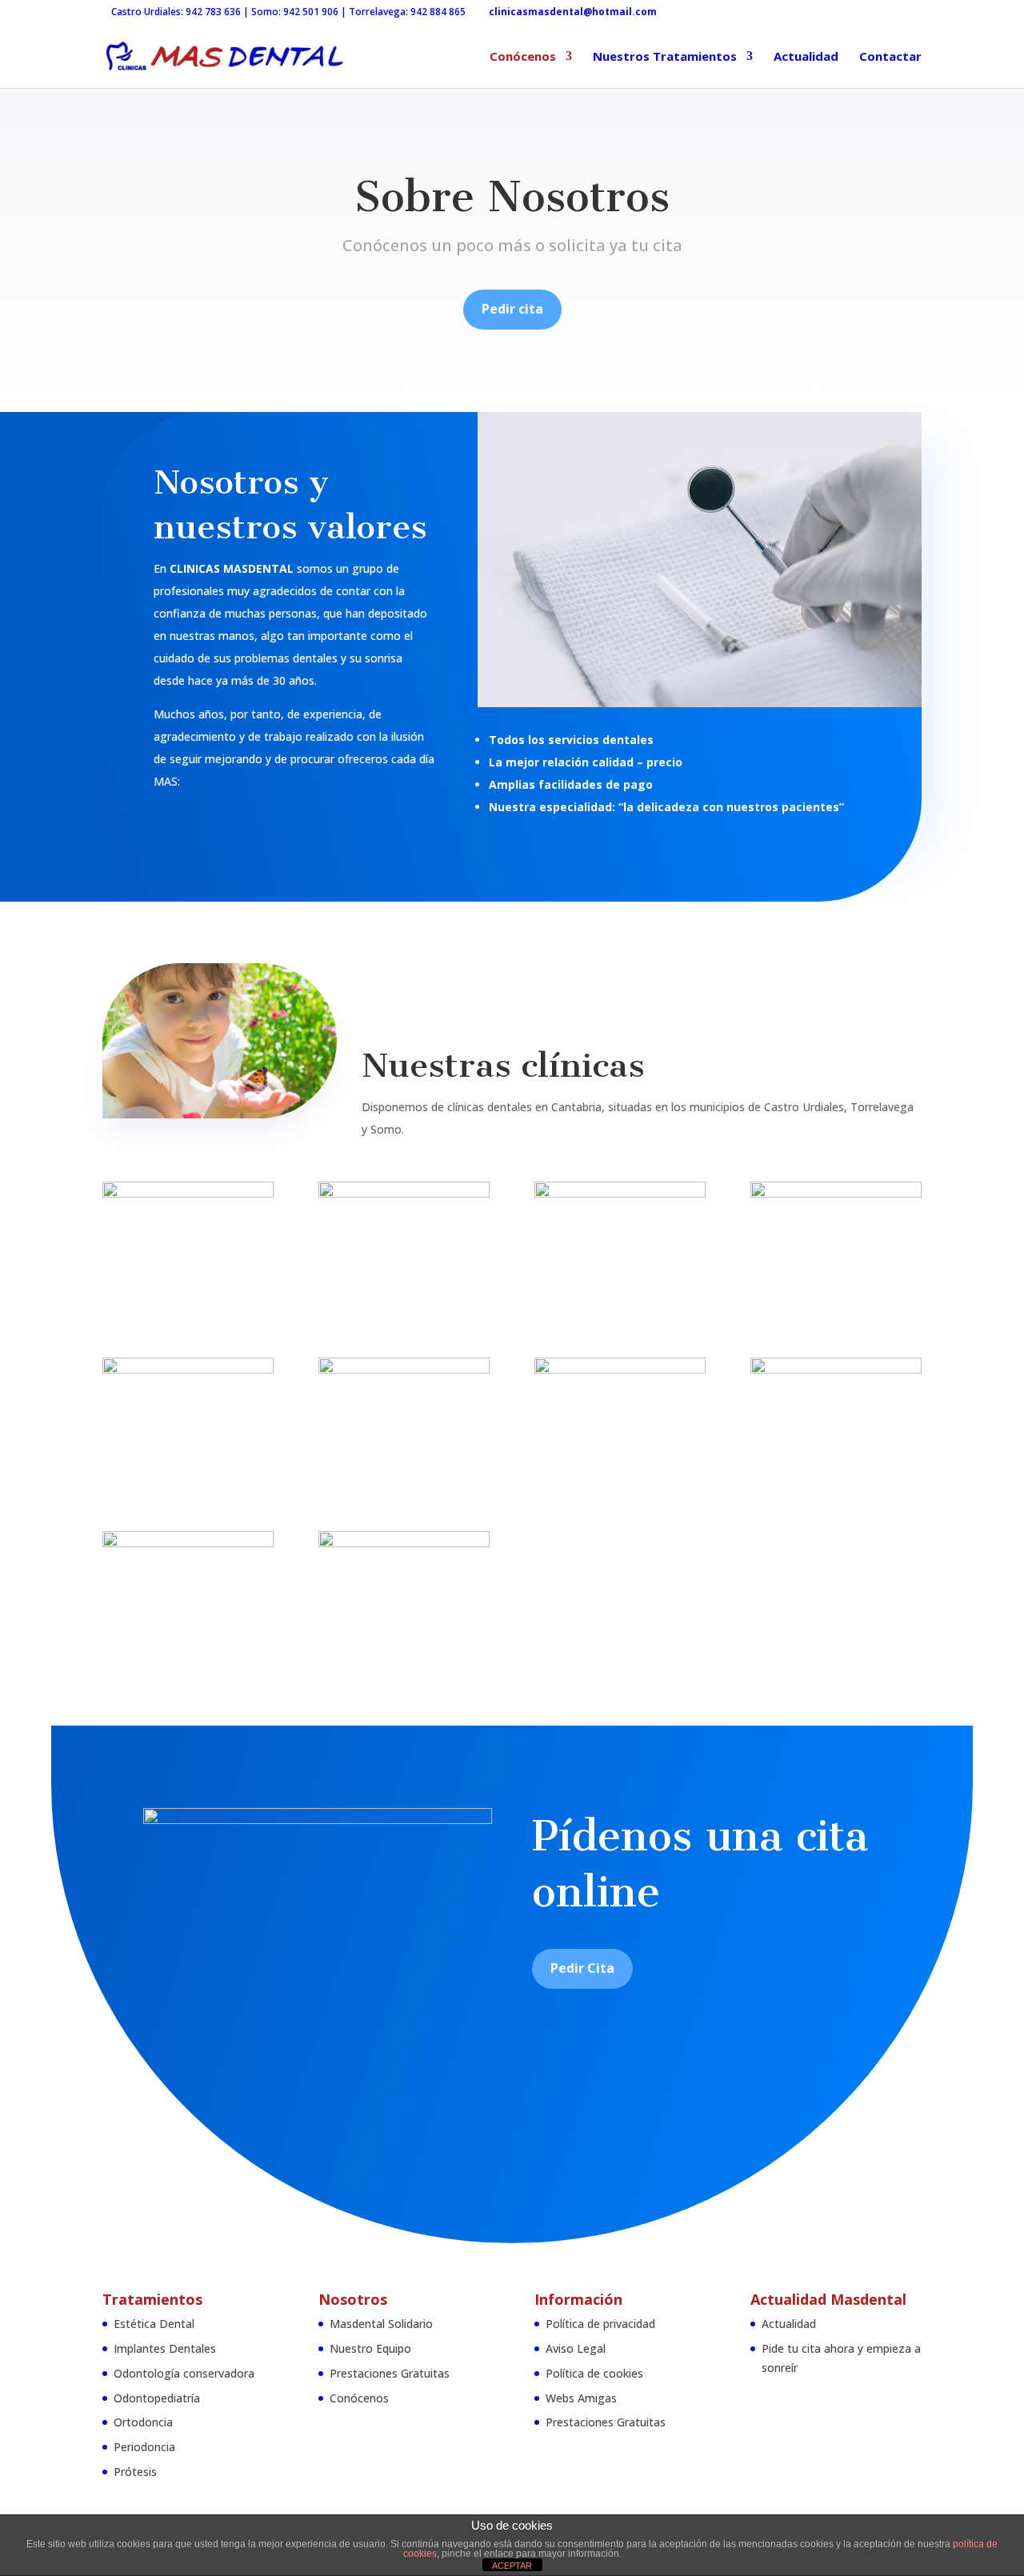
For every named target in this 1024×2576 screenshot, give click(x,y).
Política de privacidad (600, 2324)
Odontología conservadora (184, 2373)
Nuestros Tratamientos (665, 57)
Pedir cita (512, 309)
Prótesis (135, 2472)
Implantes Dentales (165, 2348)
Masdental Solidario (381, 2324)
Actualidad (806, 57)
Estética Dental (154, 2324)
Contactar (890, 57)
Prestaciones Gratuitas (390, 2373)
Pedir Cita (582, 1968)
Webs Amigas (581, 2398)
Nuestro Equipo (370, 2348)
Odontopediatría (157, 2398)
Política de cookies (594, 2373)
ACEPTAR (512, 2566)
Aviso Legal (576, 2348)
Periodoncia (144, 2447)
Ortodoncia (143, 2422)
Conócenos (523, 57)
